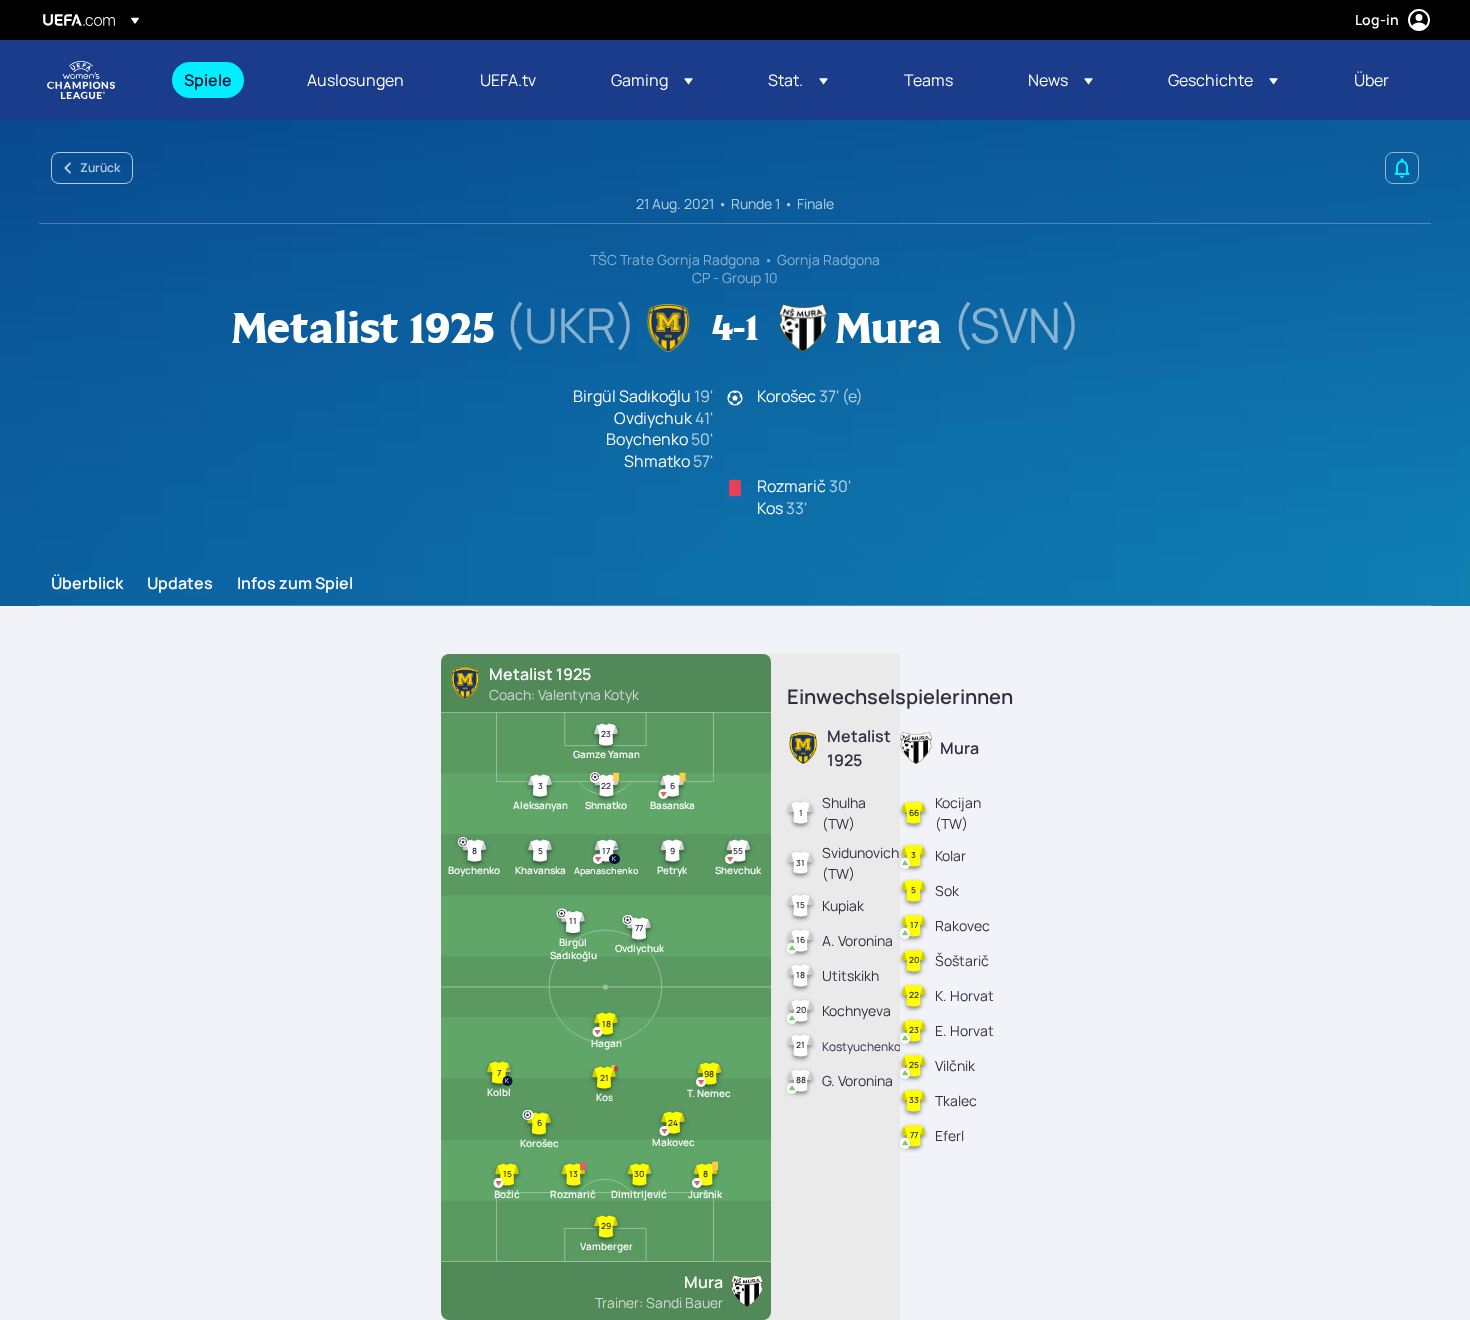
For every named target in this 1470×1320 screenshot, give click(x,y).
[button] (652, 80)
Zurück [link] (100, 167)
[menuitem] (220, 80)
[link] (208, 80)
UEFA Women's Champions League (81, 80)
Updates (180, 584)
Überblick (87, 584)
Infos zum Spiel (295, 584)
